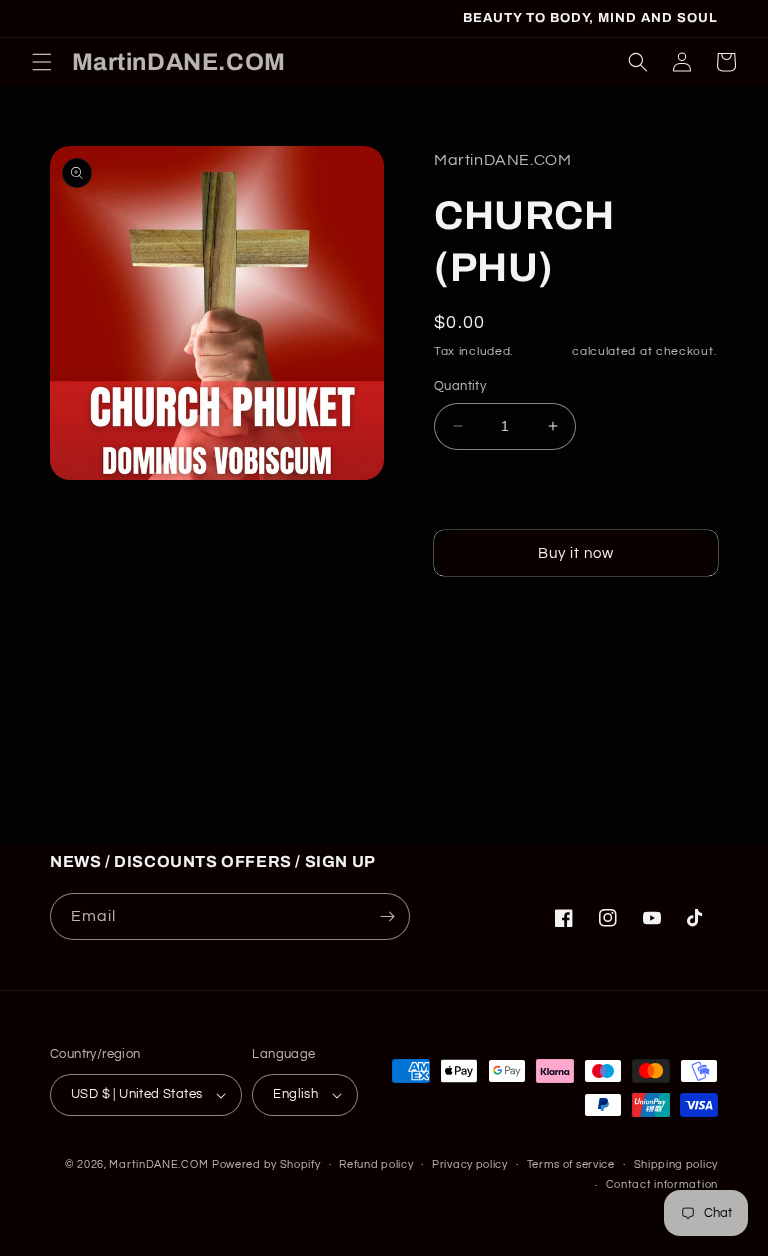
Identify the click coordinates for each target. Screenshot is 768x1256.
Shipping (543, 351)
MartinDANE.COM (158, 1164)
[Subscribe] (387, 916)
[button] (42, 62)
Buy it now (576, 553)
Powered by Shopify (266, 1164)
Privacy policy (470, 1164)
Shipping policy (676, 1164)
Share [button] (477, 622)
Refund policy (376, 1164)
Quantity (460, 386)
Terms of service (571, 1164)
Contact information (662, 1184)
